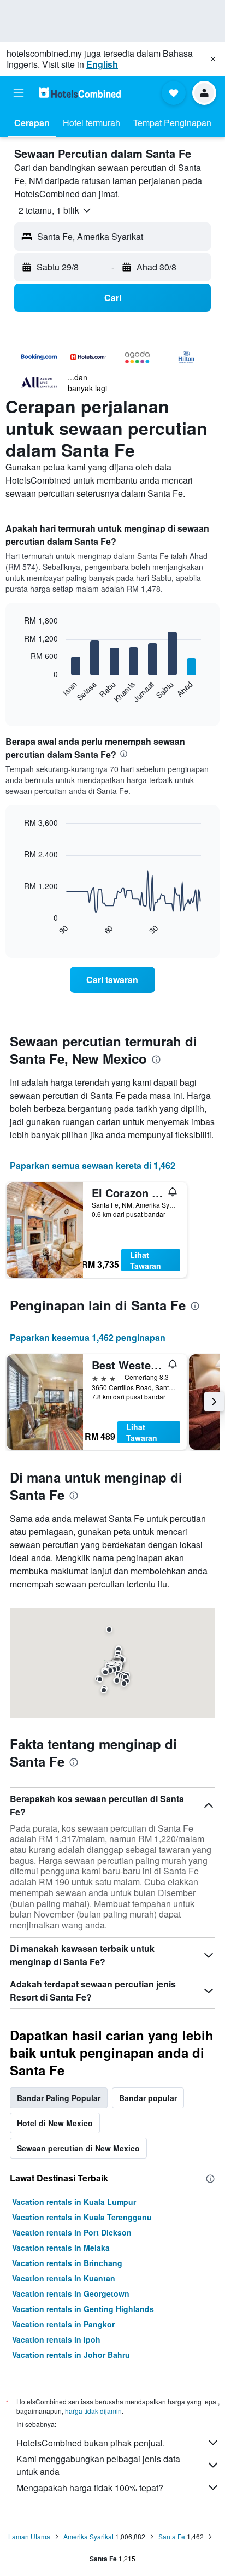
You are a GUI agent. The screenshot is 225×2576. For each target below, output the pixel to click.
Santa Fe (172, 2536)
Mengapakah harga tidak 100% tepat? (90, 2488)
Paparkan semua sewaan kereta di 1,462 (93, 1165)
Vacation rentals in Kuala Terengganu (82, 2217)
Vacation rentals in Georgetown (71, 2293)
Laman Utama (29, 2536)
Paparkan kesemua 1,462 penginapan (88, 1337)
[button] (213, 59)
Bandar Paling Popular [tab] (59, 2098)
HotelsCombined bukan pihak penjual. (91, 2443)
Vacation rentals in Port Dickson (72, 2232)
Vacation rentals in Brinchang (67, 2263)
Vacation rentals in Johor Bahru (71, 2355)
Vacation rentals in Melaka (61, 2248)
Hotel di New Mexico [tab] (55, 2123)
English (102, 64)
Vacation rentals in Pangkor (63, 2324)
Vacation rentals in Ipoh (56, 2339)
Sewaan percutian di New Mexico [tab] (78, 2148)
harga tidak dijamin (93, 2411)
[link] (113, 980)
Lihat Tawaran (146, 1260)
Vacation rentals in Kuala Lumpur (74, 2202)
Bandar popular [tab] (148, 2098)
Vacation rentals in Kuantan (64, 2278)
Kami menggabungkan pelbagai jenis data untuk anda (98, 2465)
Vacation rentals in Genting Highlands (83, 2309)
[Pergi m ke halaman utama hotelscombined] (80, 93)
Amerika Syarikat (88, 2536)
